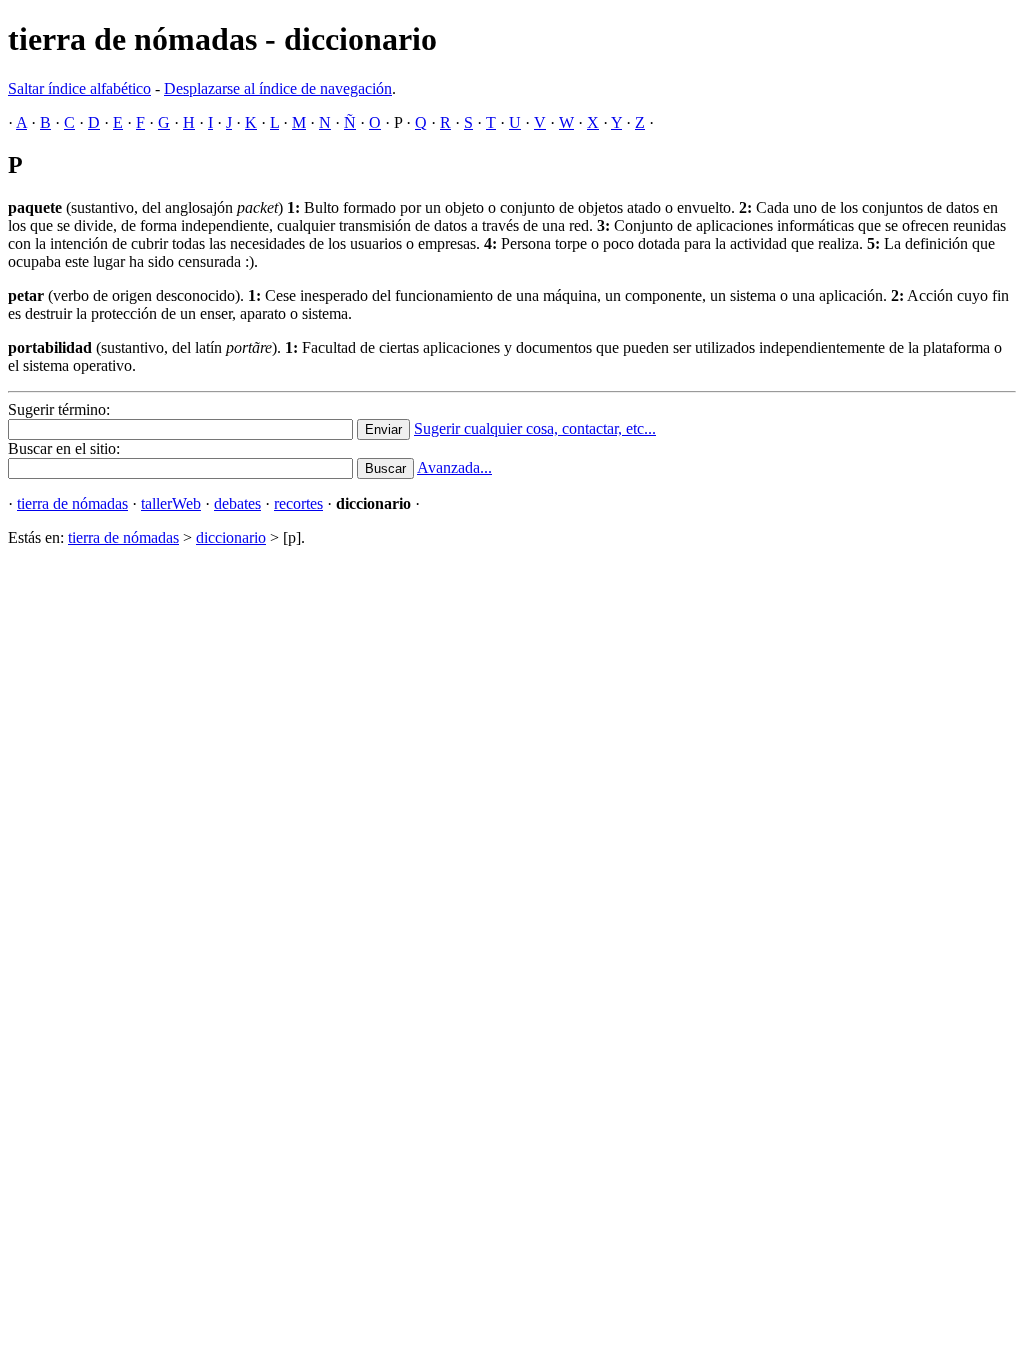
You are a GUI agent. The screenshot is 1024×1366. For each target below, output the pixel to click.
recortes (298, 503)
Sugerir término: (59, 409)
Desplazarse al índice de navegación (278, 88)
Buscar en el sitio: (64, 448)
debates (237, 503)
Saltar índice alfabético (79, 88)
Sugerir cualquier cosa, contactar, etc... (535, 428)
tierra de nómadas (72, 503)
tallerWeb (171, 503)
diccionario (231, 537)
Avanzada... (454, 467)
